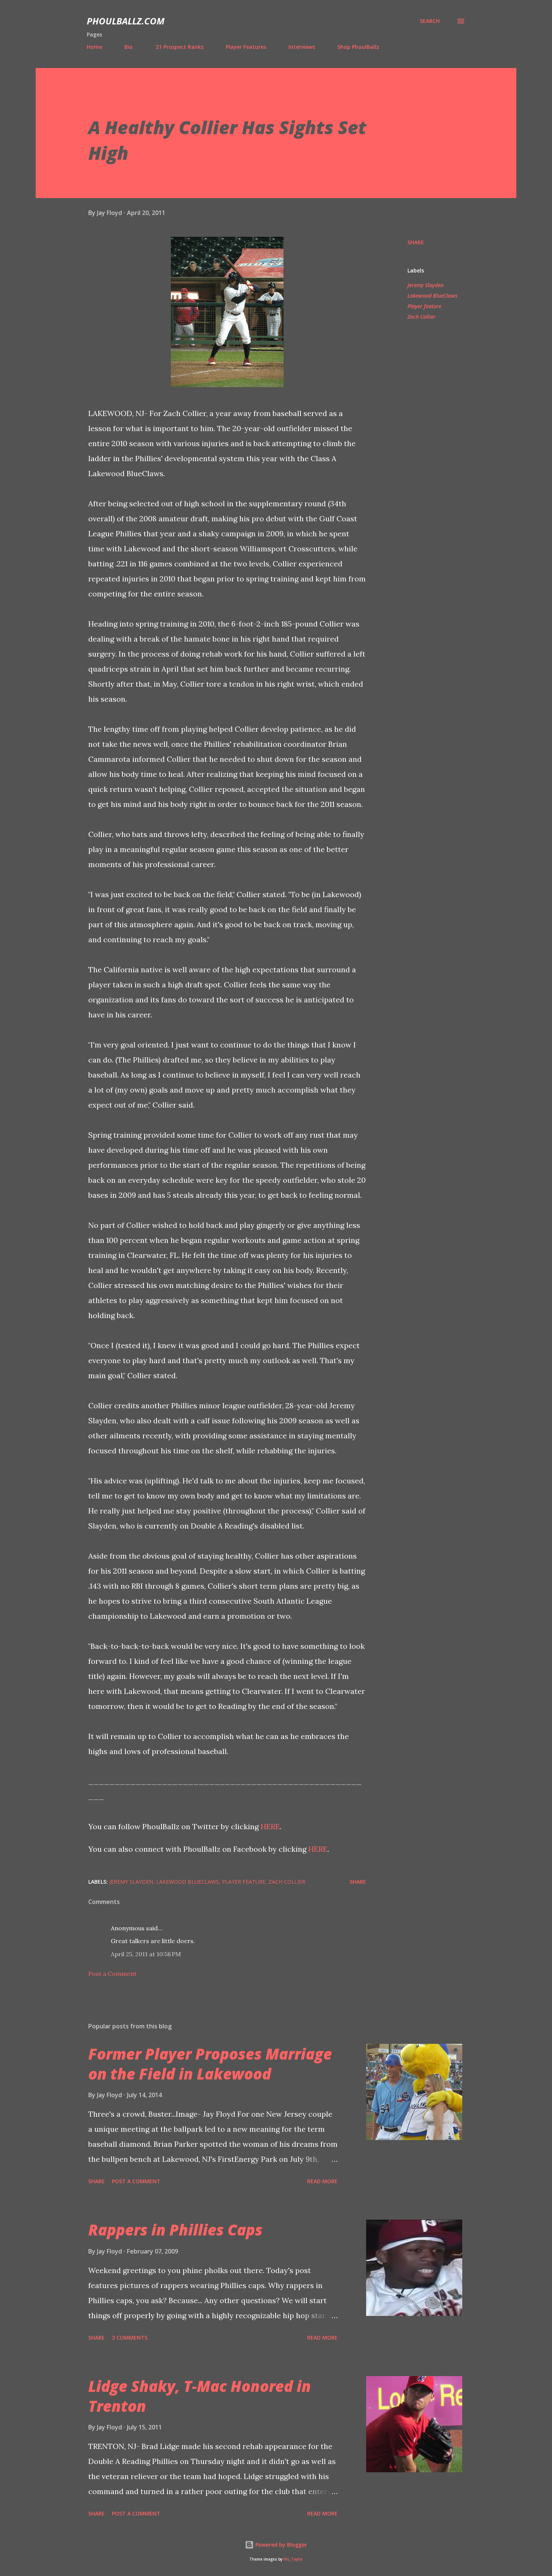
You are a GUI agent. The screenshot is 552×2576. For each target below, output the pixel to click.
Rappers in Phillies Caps (175, 2230)
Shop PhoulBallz (358, 47)
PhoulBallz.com (126, 21)
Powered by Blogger (281, 2545)
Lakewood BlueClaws (432, 296)
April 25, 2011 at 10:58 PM (146, 1954)
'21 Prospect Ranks (179, 47)
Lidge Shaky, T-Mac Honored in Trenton (200, 2396)
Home (94, 47)
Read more (322, 2181)
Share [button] (416, 242)
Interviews (302, 47)
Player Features (246, 47)
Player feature (424, 306)
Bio (128, 47)
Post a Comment (112, 1974)
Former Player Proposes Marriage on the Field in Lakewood (210, 2064)
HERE (270, 1826)
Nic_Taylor (293, 2559)
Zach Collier (422, 317)
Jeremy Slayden (425, 285)
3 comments (130, 2338)
